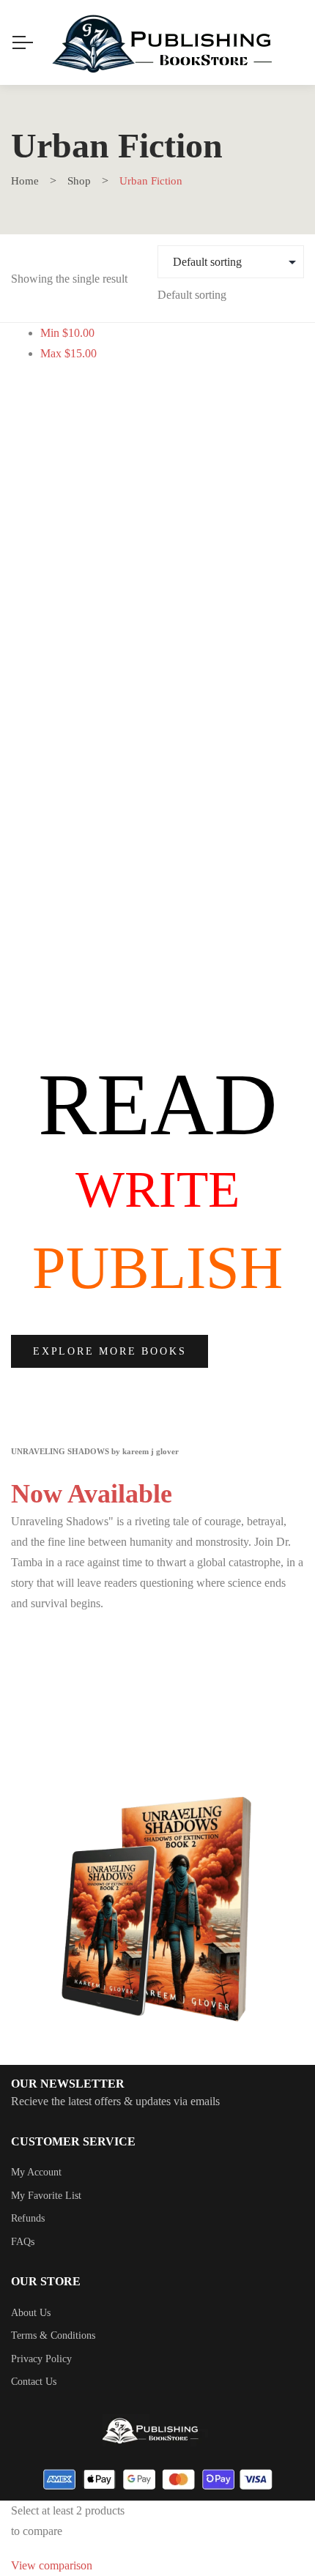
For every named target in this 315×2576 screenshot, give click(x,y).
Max (68, 353)
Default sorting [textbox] (192, 295)
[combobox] (192, 295)
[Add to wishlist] (277, 461)
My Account (36, 2172)
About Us (31, 2313)
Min (67, 333)
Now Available (92, 1494)
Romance (158, 885)
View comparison (52, 2565)
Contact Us (34, 2382)
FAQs (23, 2242)
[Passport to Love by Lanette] (157, 651)
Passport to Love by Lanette (158, 930)
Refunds (28, 2218)
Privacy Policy (41, 2359)
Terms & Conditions (53, 2335)
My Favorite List (46, 2196)
